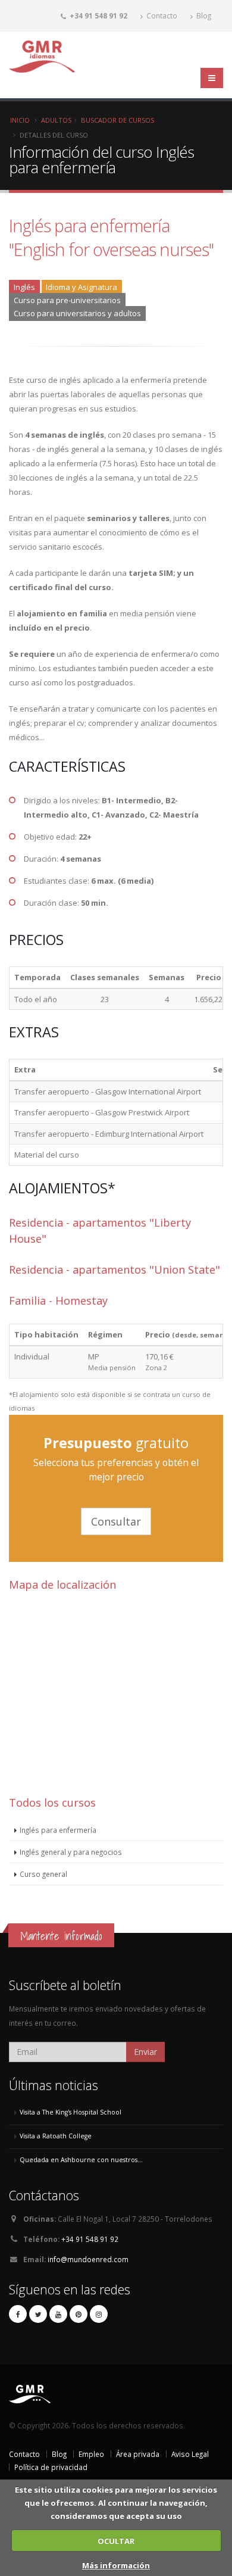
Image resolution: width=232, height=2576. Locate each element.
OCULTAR (116, 2541)
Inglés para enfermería (58, 1830)
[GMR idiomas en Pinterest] (79, 2314)
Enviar (145, 2052)
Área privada (138, 2454)
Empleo (91, 2454)
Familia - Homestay (58, 1301)
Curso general (43, 1874)
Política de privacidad (51, 2467)
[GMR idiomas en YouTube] (58, 2314)
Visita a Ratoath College (56, 2136)
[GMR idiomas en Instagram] (99, 2314)
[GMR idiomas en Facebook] (18, 2314)
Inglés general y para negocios (71, 1852)
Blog (203, 15)
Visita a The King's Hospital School (70, 2112)
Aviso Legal (190, 2454)
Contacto (161, 15)
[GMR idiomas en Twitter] (38, 2314)
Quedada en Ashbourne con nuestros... (81, 2160)
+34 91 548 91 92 (90, 2239)
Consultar (116, 1521)
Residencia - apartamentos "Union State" (115, 1270)
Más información (116, 2565)
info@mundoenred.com (88, 2259)
